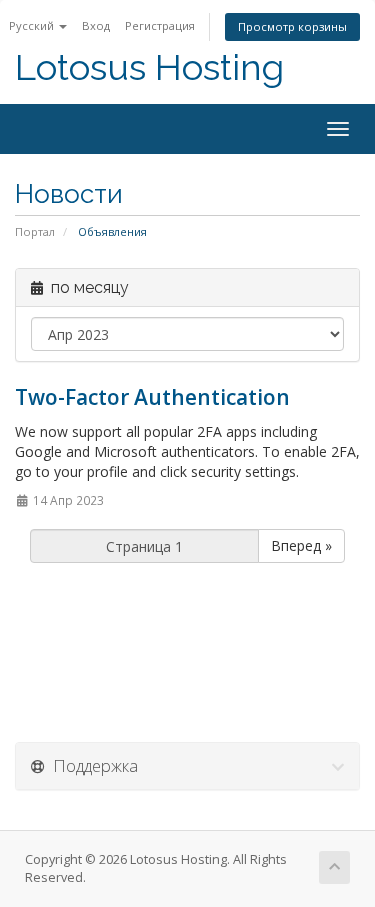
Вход (96, 25)
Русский (33, 25)
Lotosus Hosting (149, 67)
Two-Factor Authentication (152, 397)
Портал (35, 231)
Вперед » (301, 545)
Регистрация (160, 25)
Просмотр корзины (292, 26)
